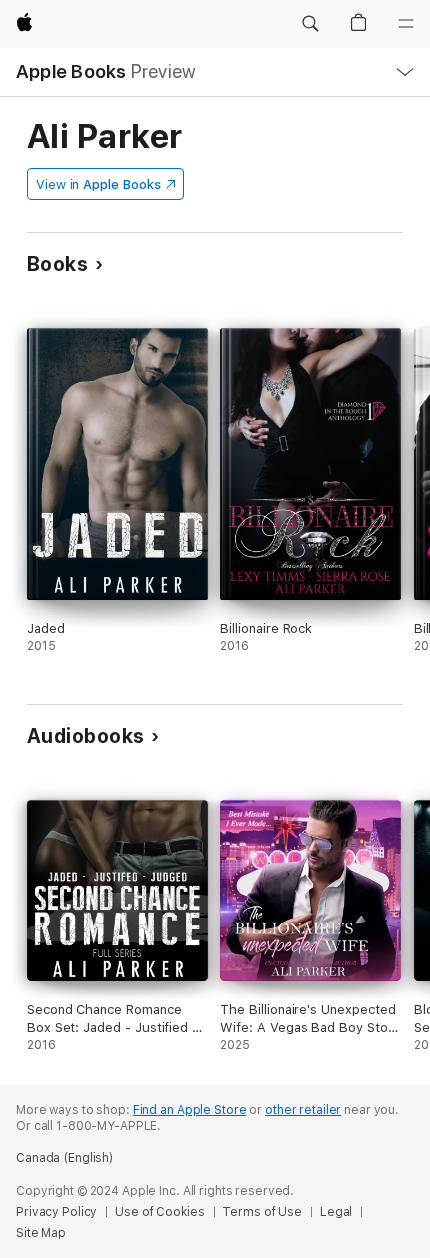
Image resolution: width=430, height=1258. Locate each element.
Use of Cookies (159, 1212)
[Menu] (406, 24)
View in (98, 184)
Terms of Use (262, 1212)
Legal (336, 1212)
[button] (310, 24)
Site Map (41, 1233)
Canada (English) (64, 1158)
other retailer (303, 1110)
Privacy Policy (56, 1212)
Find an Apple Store (190, 1110)
